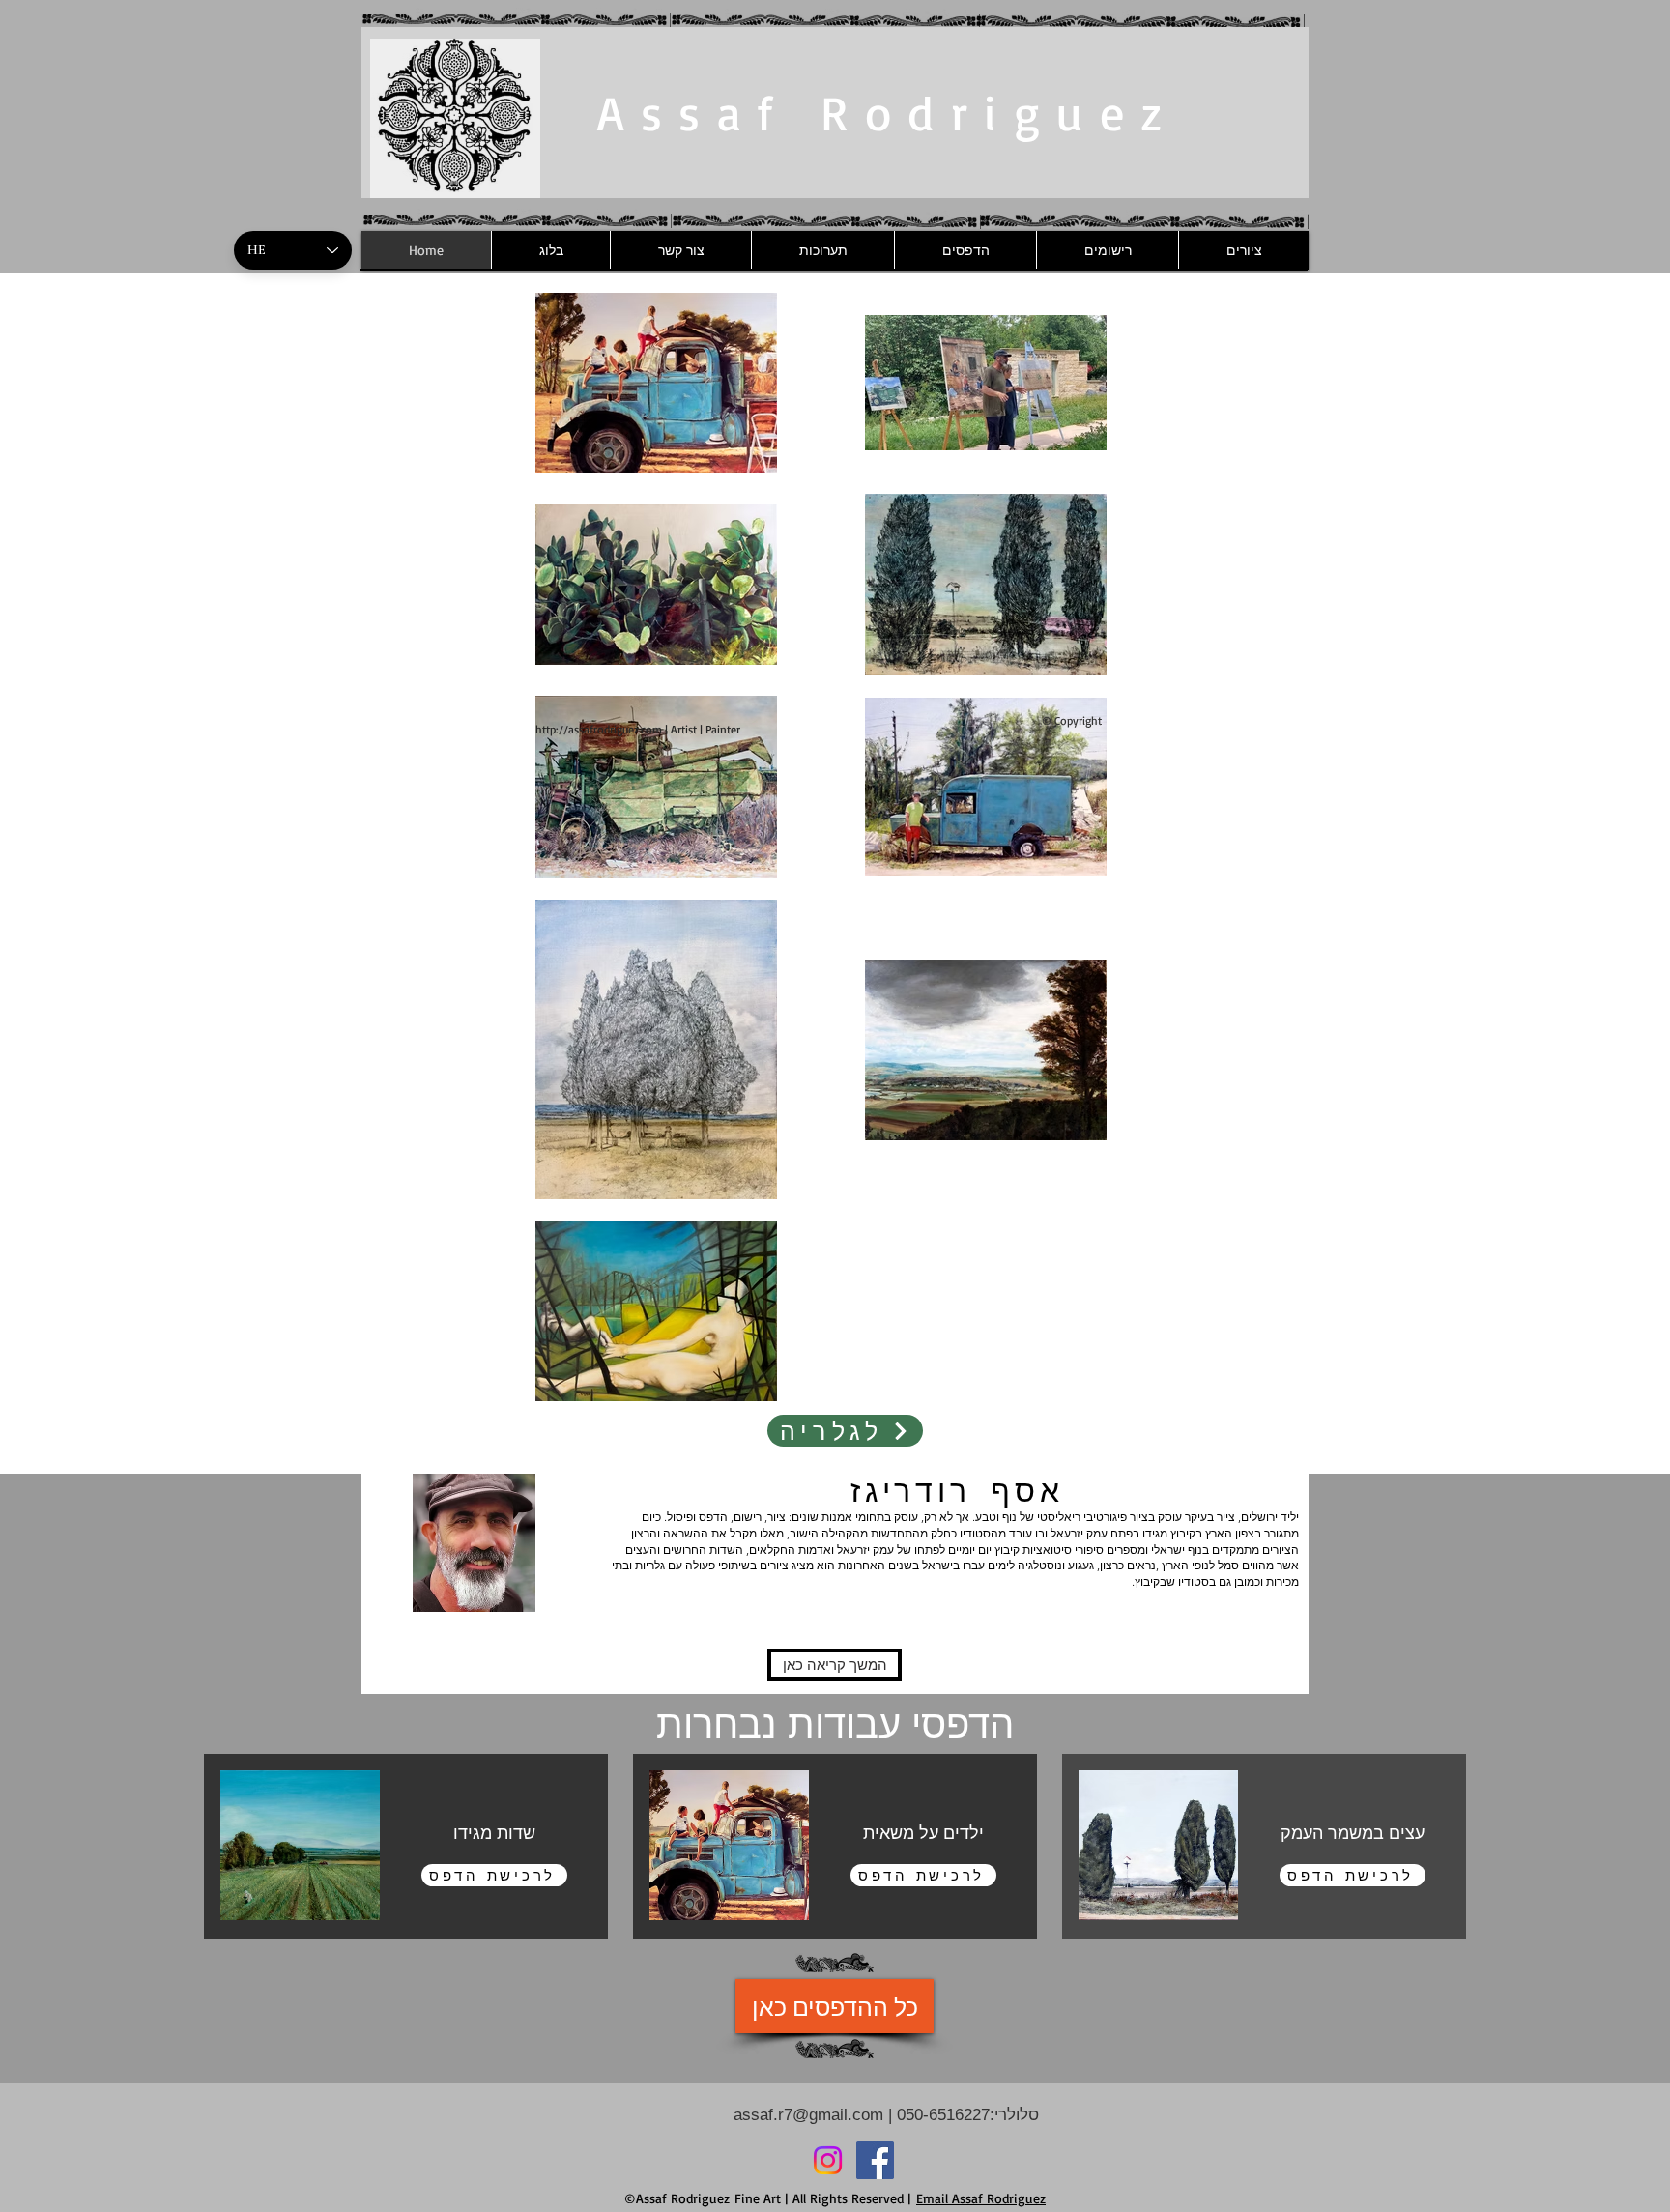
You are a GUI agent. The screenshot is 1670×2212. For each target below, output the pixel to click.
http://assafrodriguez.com (599, 729)
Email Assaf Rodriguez (981, 2198)
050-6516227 (941, 2115)
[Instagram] (828, 2160)
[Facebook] (875, 2160)
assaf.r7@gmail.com (808, 2115)
